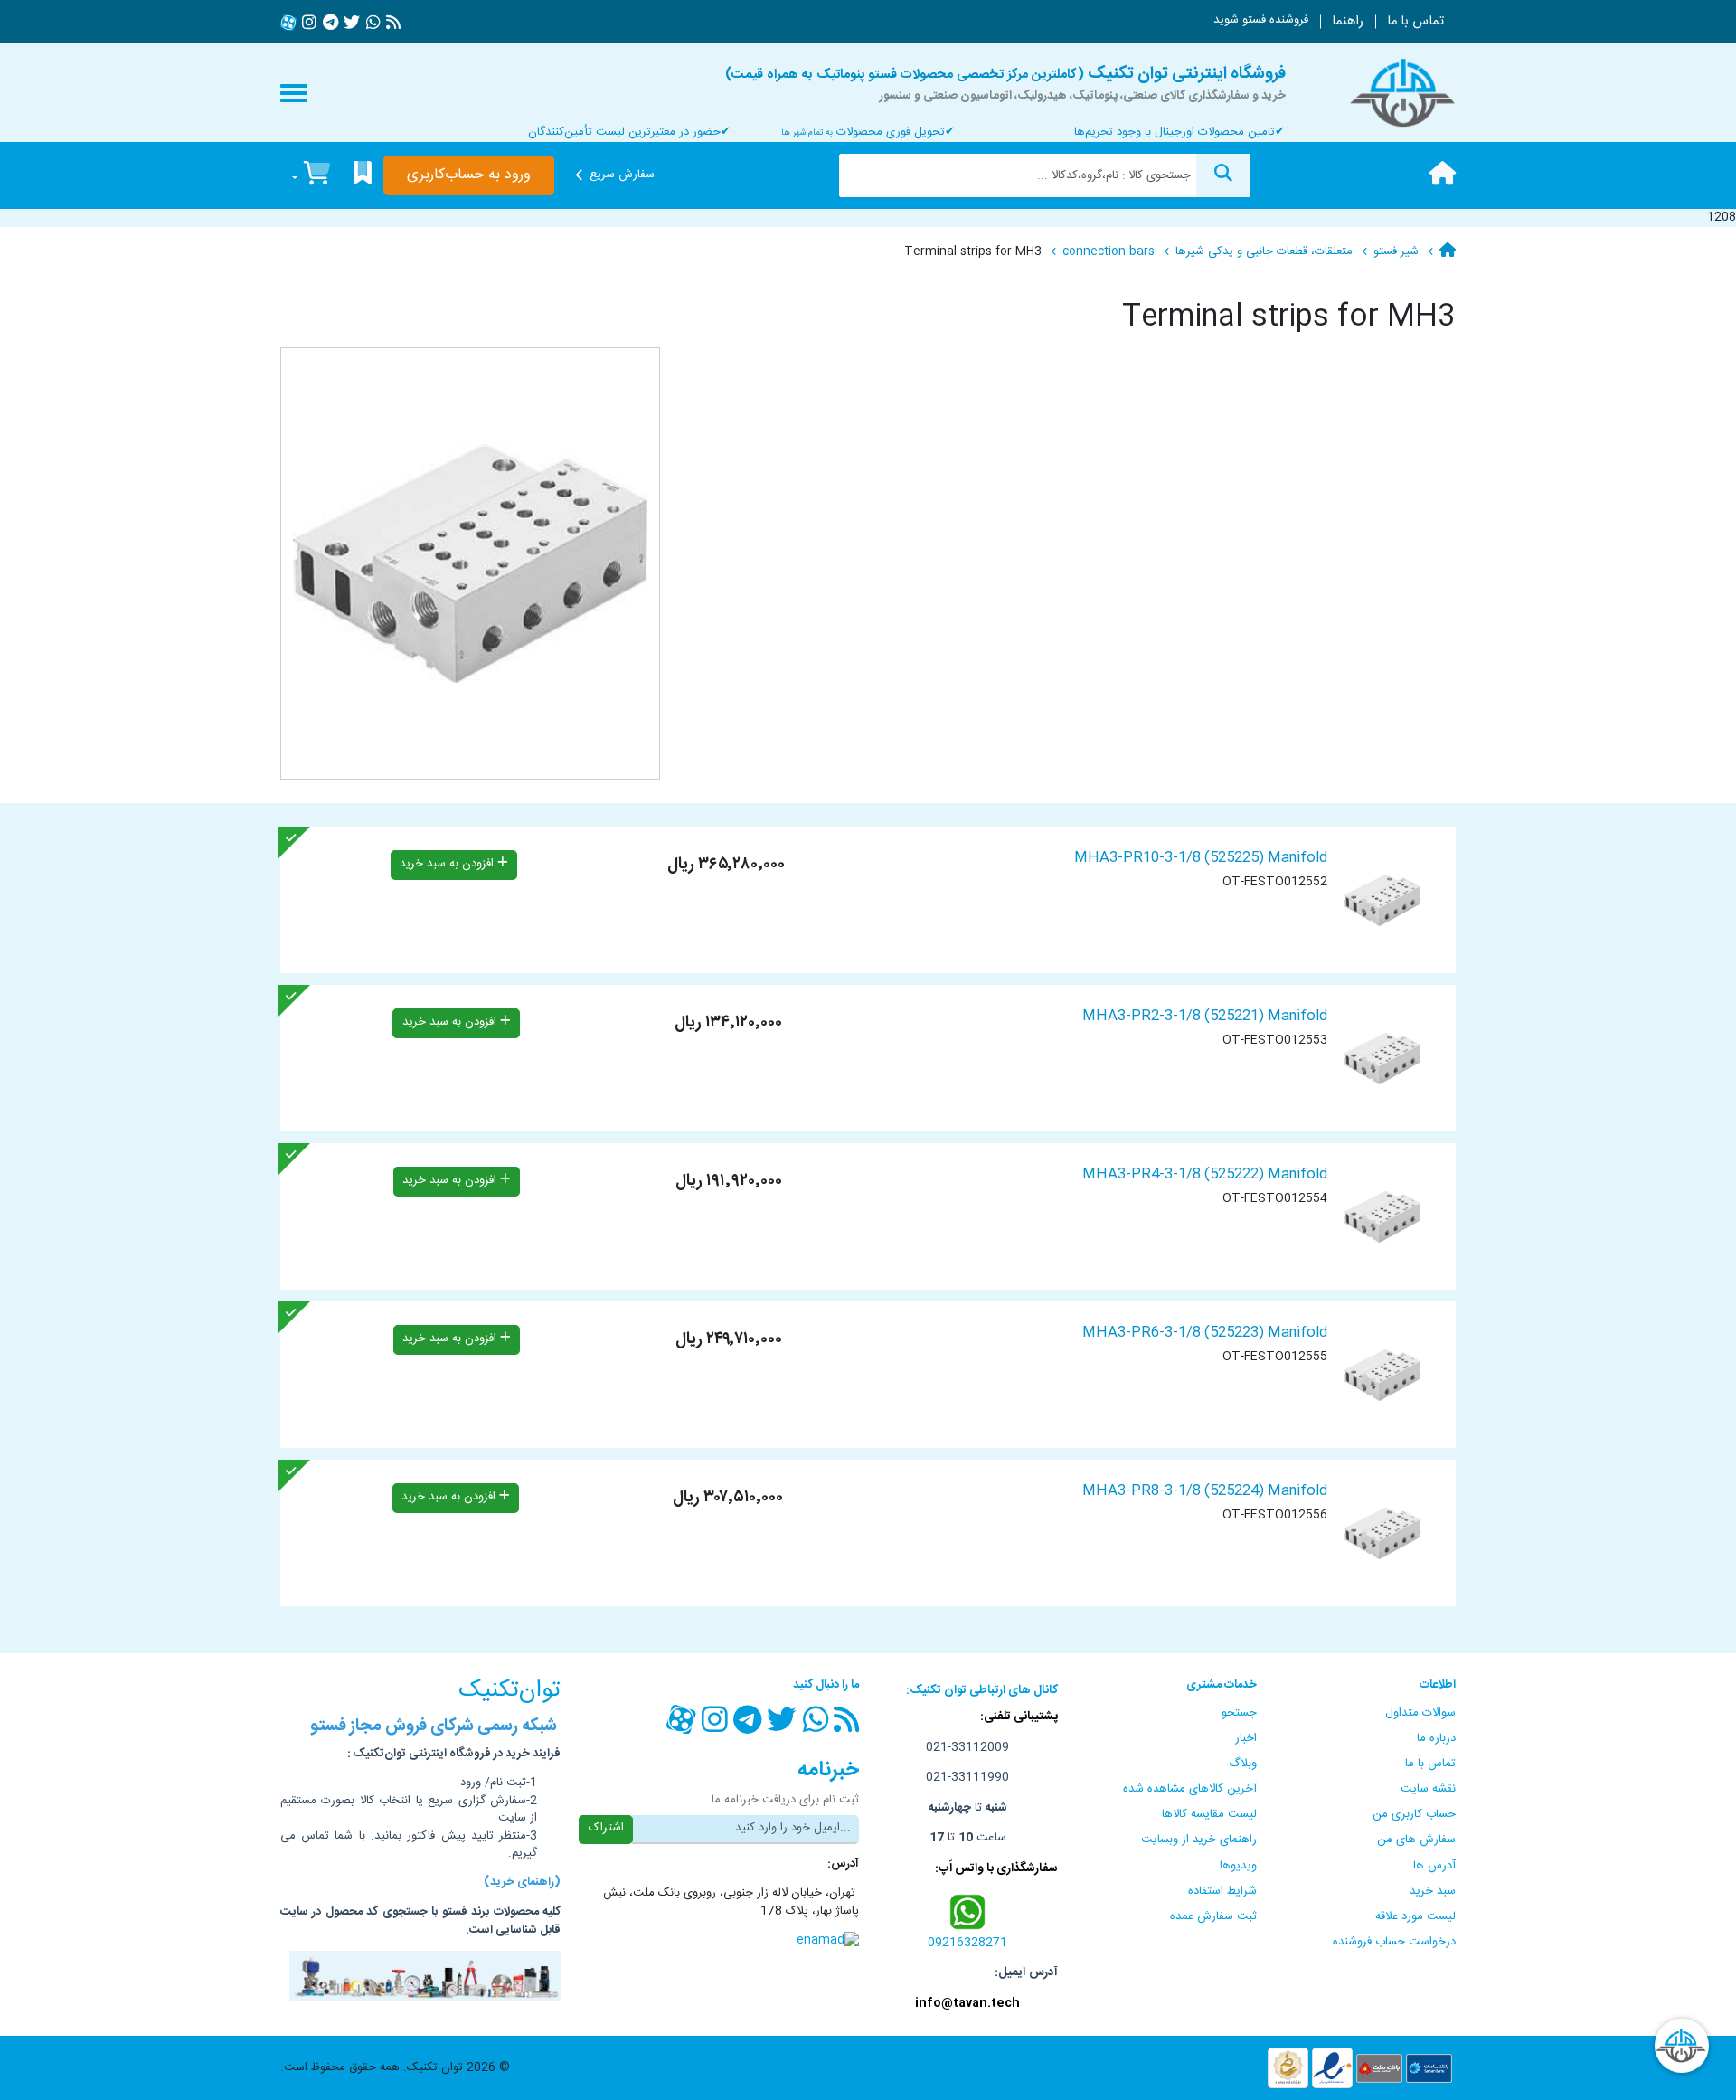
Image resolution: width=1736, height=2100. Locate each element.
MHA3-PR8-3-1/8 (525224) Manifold (1205, 1491)
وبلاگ (1243, 1764)
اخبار (1246, 1738)
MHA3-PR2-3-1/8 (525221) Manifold (1205, 1016)
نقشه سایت (1428, 1789)
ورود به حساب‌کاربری (469, 175)
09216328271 (967, 1943)
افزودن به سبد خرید (448, 864)
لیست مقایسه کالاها (1209, 1814)
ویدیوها (1238, 1866)
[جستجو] (1223, 175)
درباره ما (1436, 1738)
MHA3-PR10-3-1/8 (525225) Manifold (1201, 858)
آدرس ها (1434, 1866)
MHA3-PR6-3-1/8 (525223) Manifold (1205, 1333)
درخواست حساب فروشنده (1394, 1942)
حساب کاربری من (1414, 1814)
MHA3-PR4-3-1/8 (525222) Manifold (1205, 1174)
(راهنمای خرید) (522, 1883)
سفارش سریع (622, 175)
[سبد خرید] (311, 176)
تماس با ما (1415, 22)
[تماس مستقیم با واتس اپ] (968, 1911)
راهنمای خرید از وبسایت (1199, 1840)
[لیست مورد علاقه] (363, 176)
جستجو (1239, 1713)
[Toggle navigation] (294, 93)
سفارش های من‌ (1416, 1840)
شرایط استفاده (1222, 1891)
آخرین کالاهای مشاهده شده (1190, 1789)
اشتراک (606, 1828)
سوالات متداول (1420, 1713)
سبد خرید (1433, 1891)
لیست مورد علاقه (1415, 1916)
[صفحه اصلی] (1443, 175)
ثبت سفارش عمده (1213, 1916)
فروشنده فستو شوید (1261, 20)
